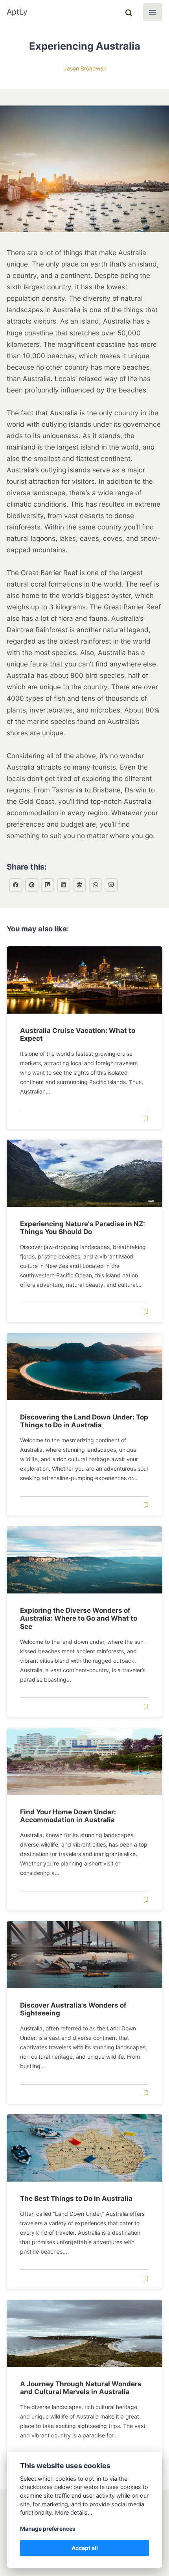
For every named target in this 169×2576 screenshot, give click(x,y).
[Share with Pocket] (111, 885)
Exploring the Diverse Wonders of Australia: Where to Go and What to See (79, 1618)
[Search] (129, 12)
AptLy (17, 12)
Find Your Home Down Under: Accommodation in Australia (68, 1816)
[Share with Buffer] (79, 885)
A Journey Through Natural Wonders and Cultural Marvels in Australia (81, 2388)
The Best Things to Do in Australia (76, 2198)
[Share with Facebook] (16, 885)
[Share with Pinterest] (32, 885)
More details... (74, 2512)
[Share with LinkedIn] (64, 885)
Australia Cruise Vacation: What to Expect (78, 1034)
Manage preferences (48, 2529)
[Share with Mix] (48, 885)
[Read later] (146, 1119)
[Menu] (153, 12)
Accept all (85, 2548)
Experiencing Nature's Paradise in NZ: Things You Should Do (83, 1228)
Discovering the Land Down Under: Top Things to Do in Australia (84, 1421)
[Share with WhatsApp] (96, 885)
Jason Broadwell (85, 68)
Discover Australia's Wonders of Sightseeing (73, 2009)
